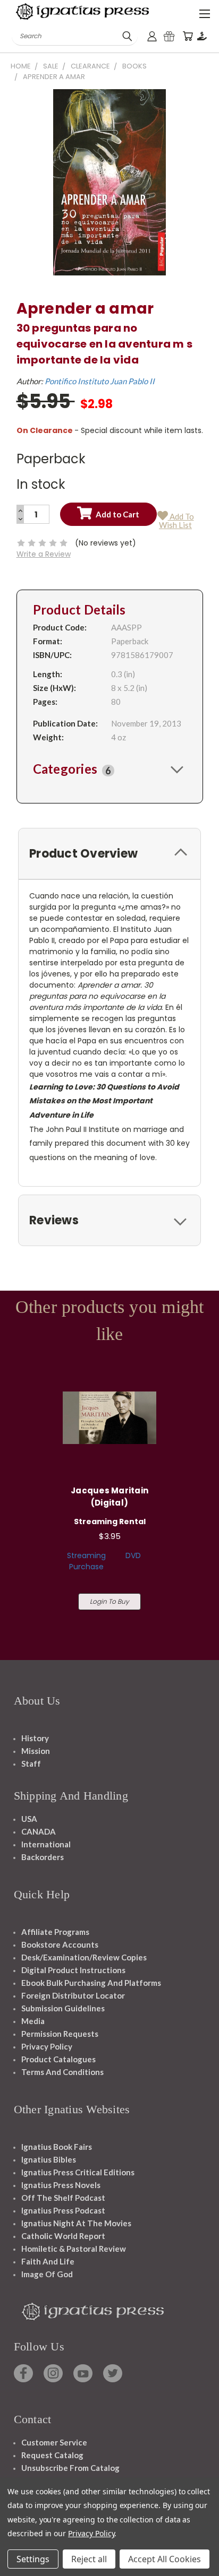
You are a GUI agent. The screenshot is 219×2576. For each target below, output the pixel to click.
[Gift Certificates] (169, 36)
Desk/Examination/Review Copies (84, 1957)
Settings (33, 2559)
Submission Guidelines (63, 2008)
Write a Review (44, 554)
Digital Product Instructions (73, 1970)
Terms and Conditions (62, 2072)
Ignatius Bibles (49, 2159)
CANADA (39, 1831)
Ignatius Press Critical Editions (78, 2172)
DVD (133, 1555)
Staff (31, 1764)
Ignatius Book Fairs (57, 2147)
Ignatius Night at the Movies (76, 2223)
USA (29, 1819)
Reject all (89, 2559)
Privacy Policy (47, 2046)
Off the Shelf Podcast (63, 2198)
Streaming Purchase (86, 1561)
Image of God (47, 2274)
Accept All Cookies (165, 2559)
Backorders (43, 1857)
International (46, 1844)
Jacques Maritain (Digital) (109, 1497)
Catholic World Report (63, 2236)
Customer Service (54, 2442)
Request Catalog (52, 2455)
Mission (36, 1751)
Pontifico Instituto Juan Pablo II (100, 381)
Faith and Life (48, 2261)
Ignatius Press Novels (61, 2185)
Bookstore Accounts (60, 1944)
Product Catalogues (58, 2059)
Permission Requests (60, 2034)
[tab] (110, 769)
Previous (16, 2565)
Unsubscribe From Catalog (70, 2468)
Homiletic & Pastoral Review (74, 2249)
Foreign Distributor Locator (73, 1995)
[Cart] (188, 36)
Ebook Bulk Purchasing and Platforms (91, 1983)
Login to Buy (109, 1601)
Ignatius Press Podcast (63, 2210)
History (35, 1738)
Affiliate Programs (55, 1932)
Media (33, 2021)
